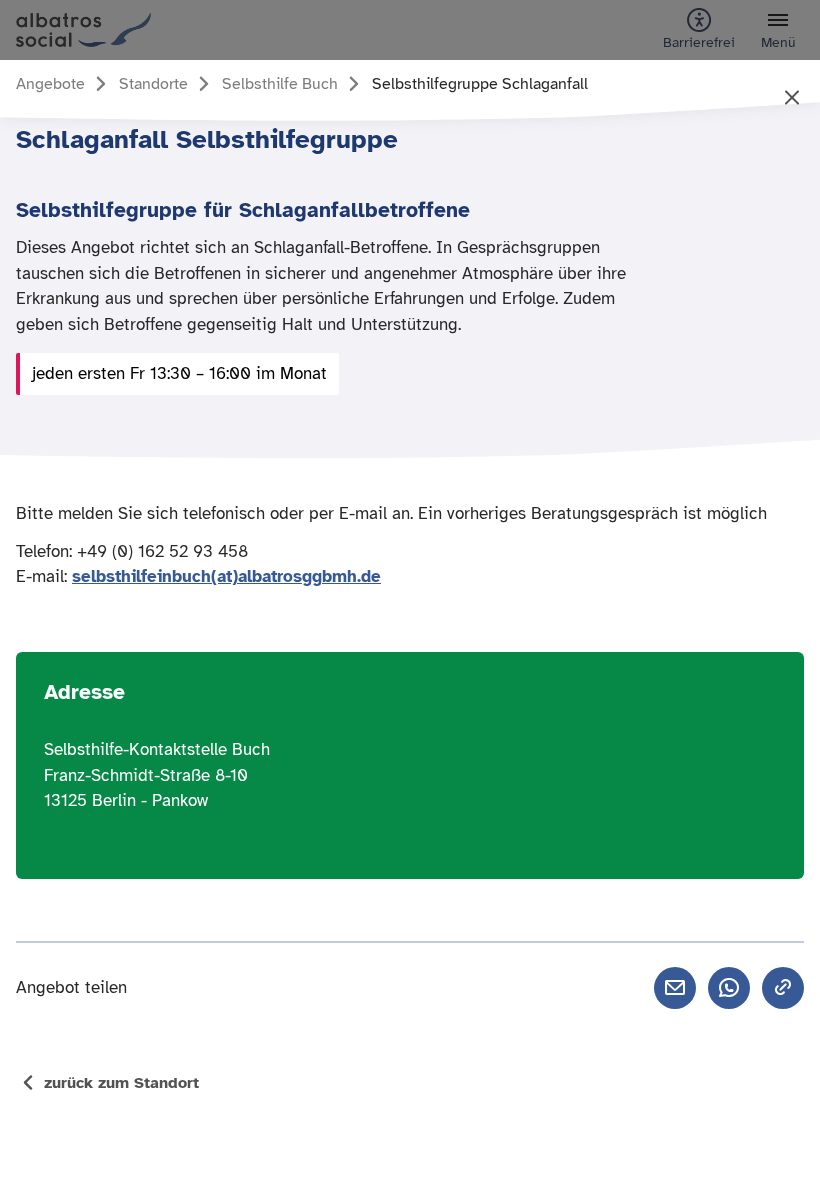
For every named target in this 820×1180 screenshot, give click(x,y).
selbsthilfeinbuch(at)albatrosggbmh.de (226, 576)
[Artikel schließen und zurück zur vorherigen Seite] (792, 99)
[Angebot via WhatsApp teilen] (729, 988)
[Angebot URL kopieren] (783, 988)
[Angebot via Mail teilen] (675, 988)
